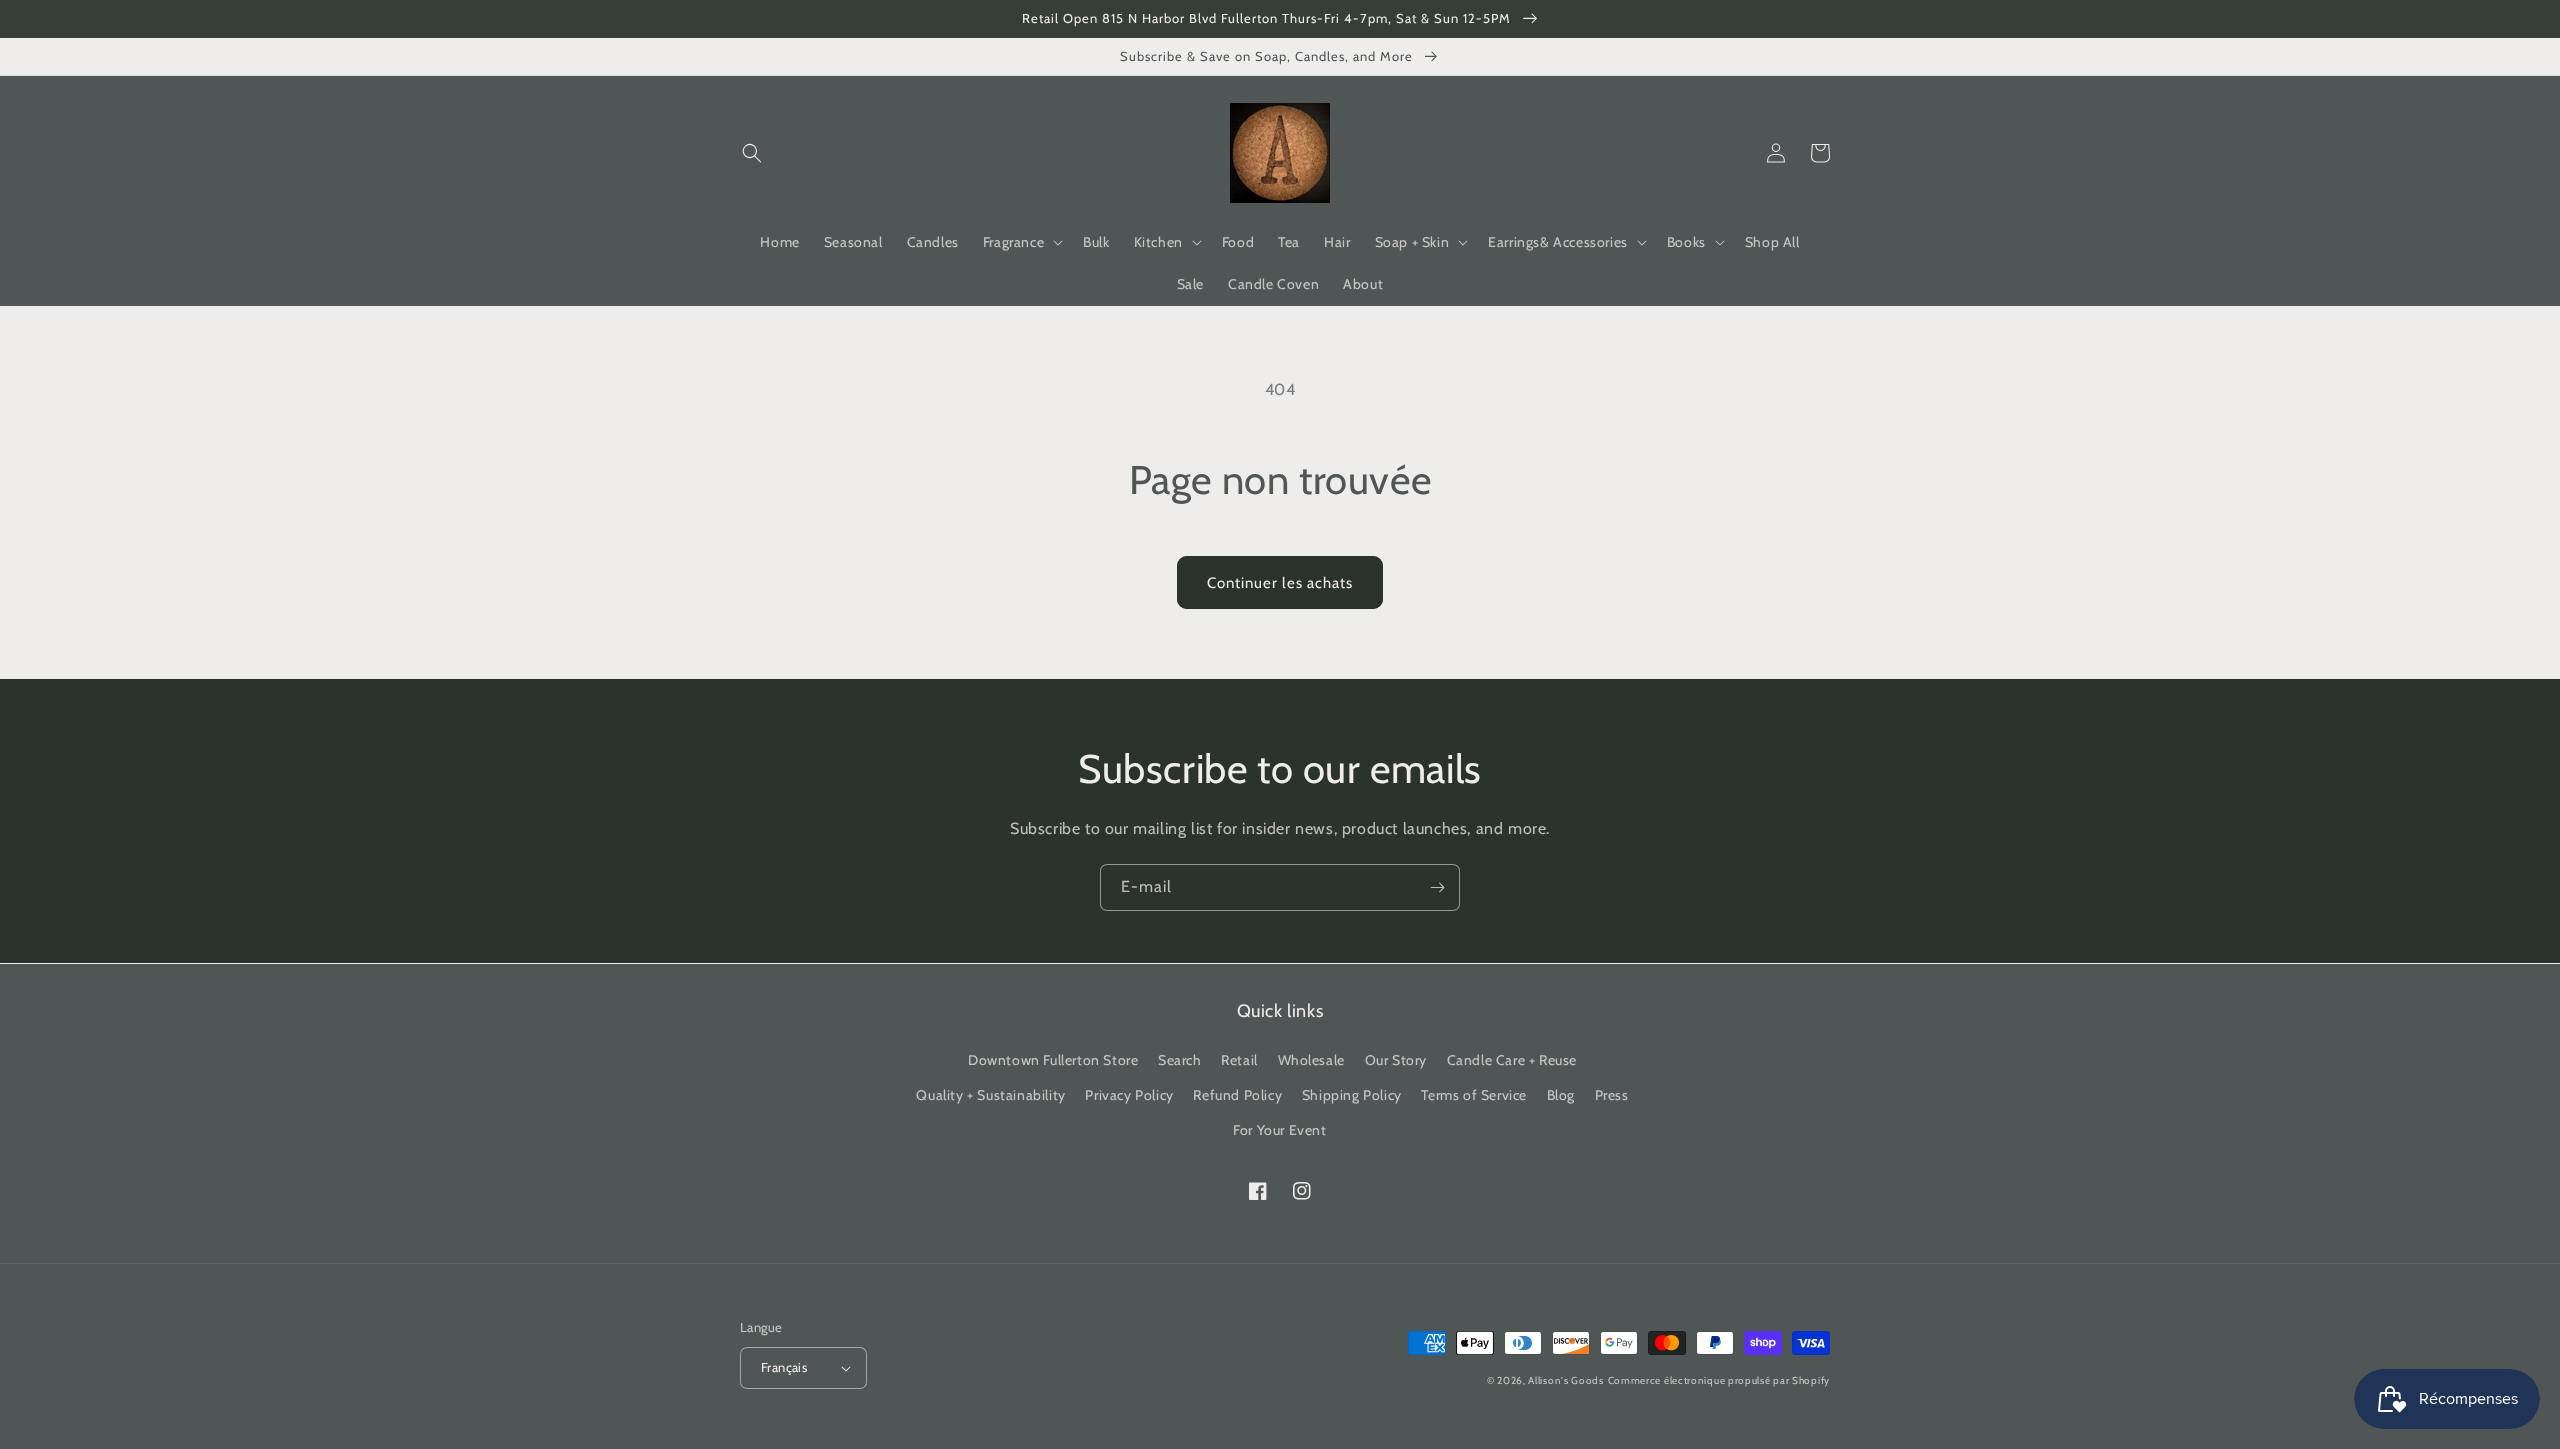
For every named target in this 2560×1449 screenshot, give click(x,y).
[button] (752, 153)
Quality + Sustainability (990, 1095)
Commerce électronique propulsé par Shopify (1719, 1380)
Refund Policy (1237, 1095)
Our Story (1396, 1060)
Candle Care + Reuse (1512, 1060)
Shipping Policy (1352, 1095)
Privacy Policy (1129, 1095)
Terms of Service (1474, 1095)
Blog (1561, 1095)
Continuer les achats (1280, 583)
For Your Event (1279, 1130)
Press (1612, 1095)
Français (784, 1367)
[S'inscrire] (1437, 887)
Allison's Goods (1566, 1380)
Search (1180, 1060)
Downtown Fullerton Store (1053, 1060)
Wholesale (1311, 1060)
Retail (1239, 1060)
